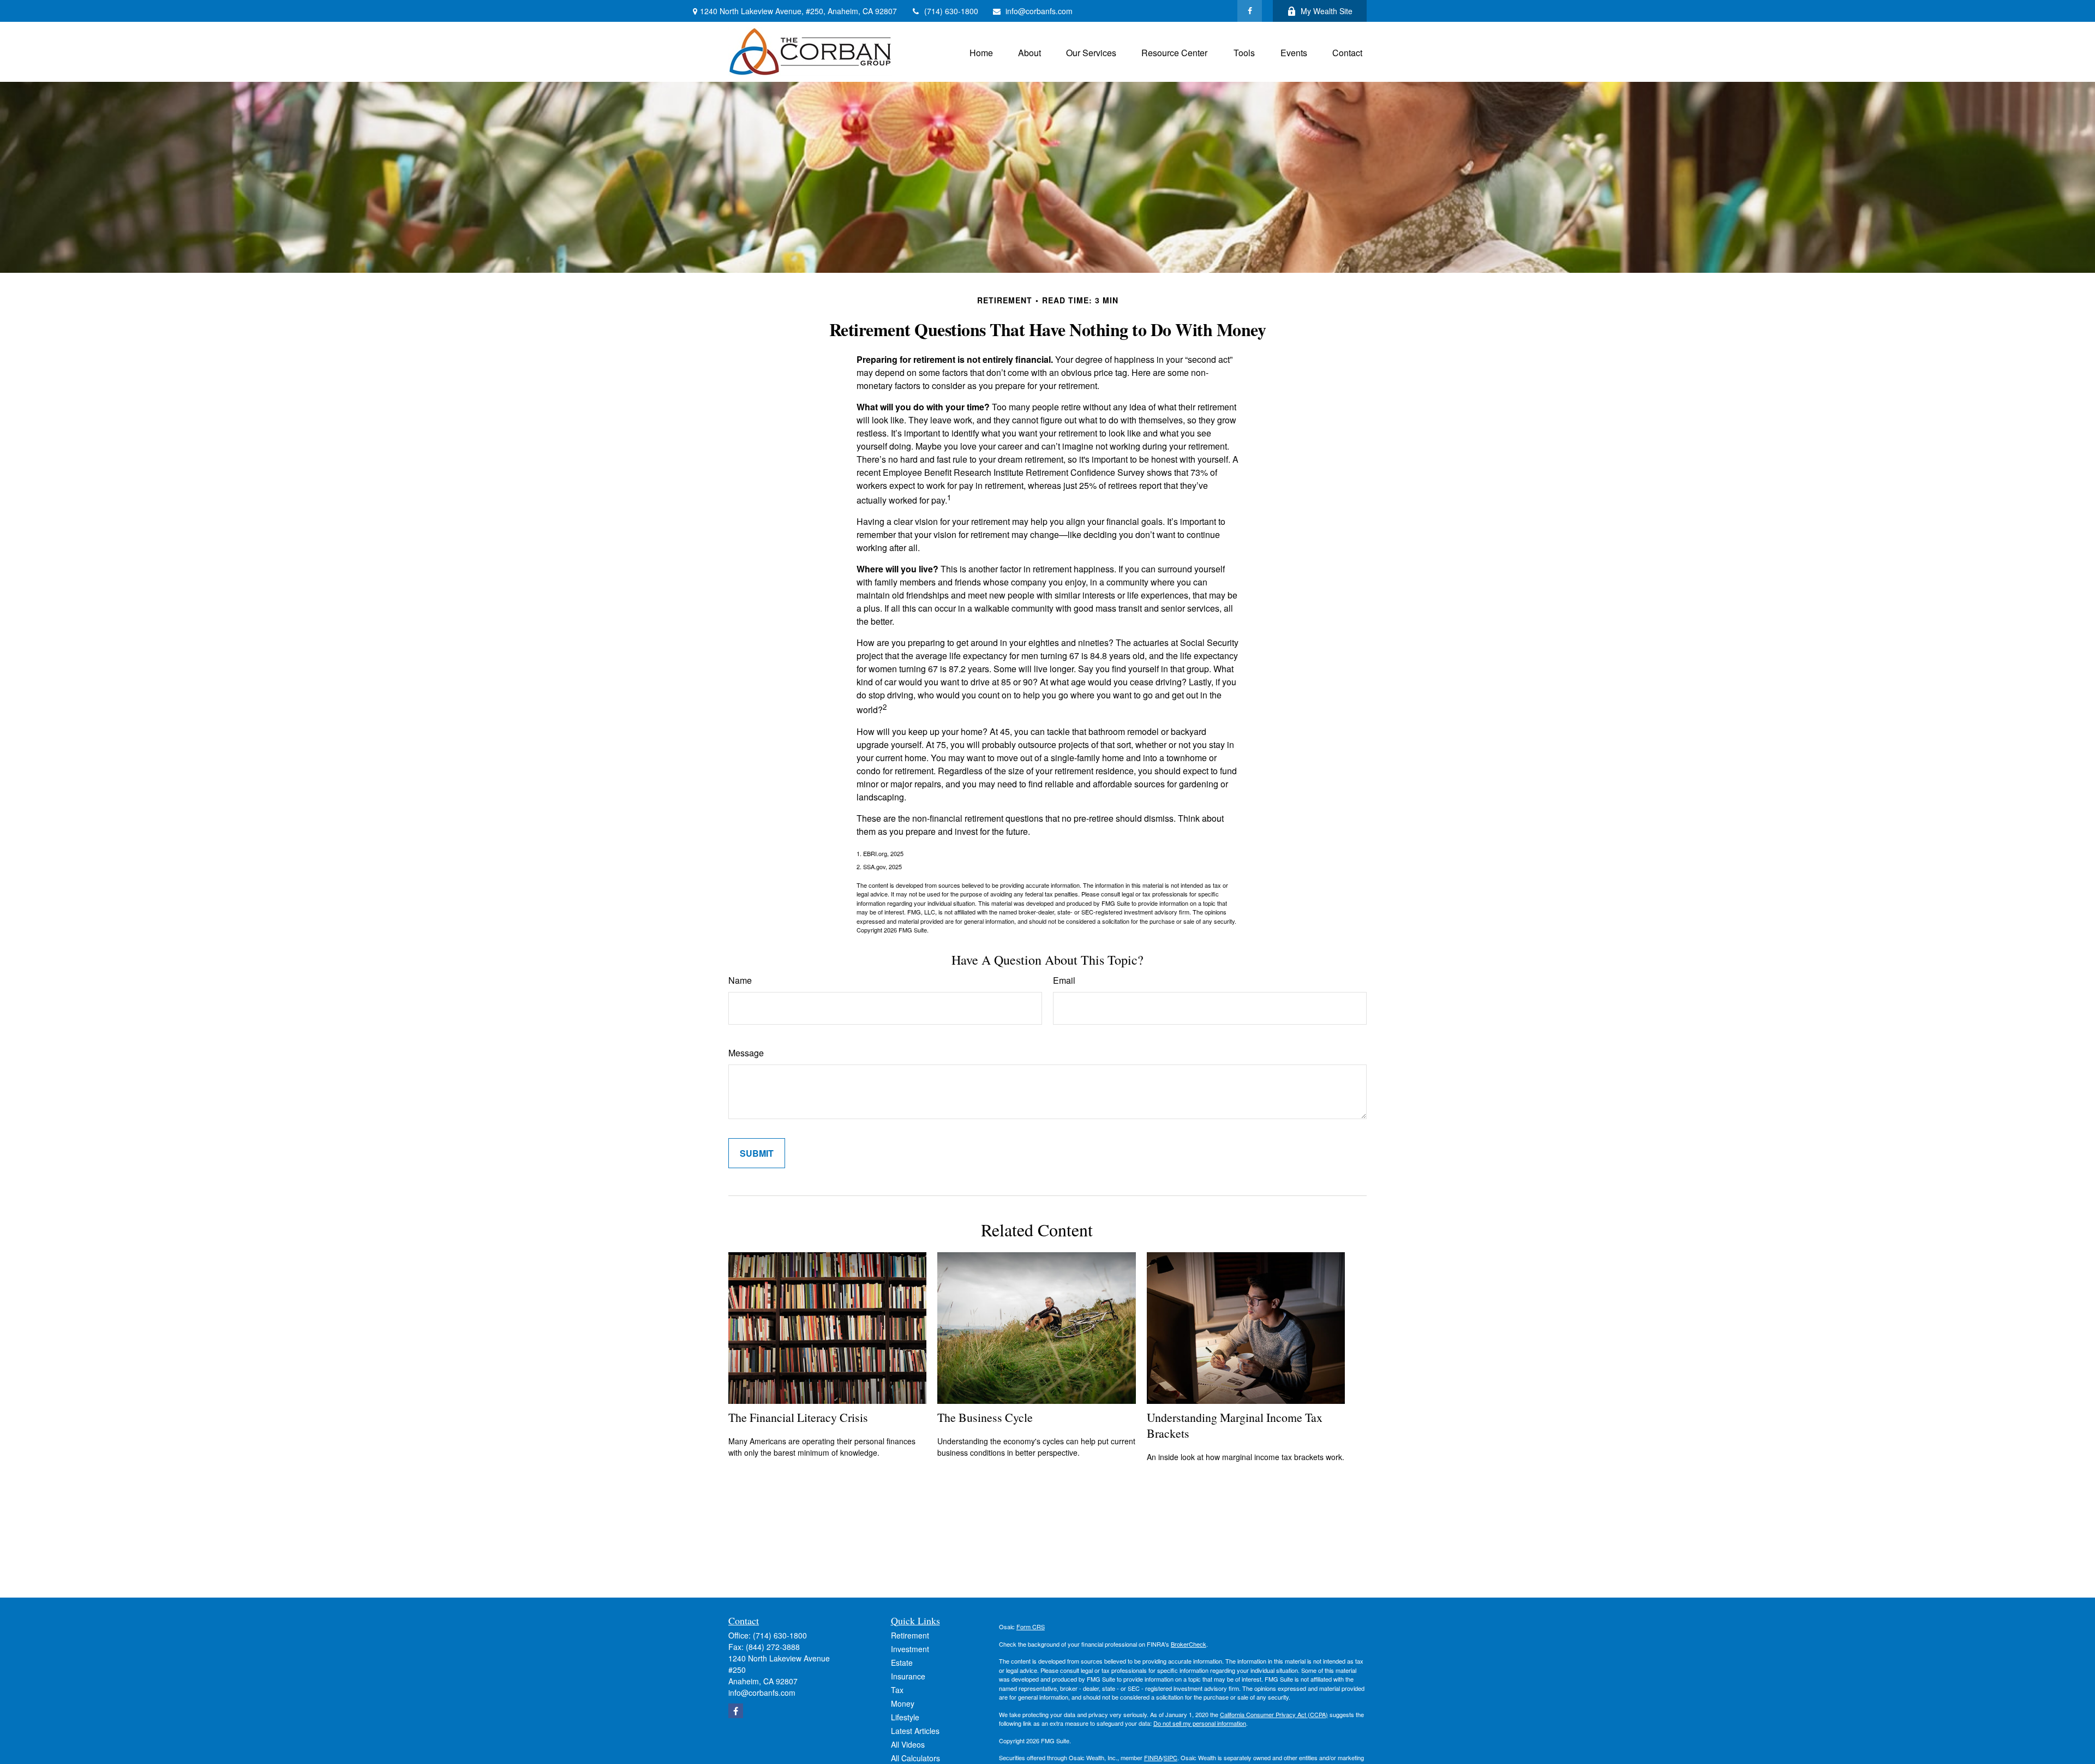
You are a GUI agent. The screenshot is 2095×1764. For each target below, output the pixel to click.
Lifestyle (905, 1717)
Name (740, 980)
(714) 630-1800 (951, 11)
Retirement (910, 1635)
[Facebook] (1250, 11)
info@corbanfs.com (1039, 11)
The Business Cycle (985, 1417)
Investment (910, 1649)
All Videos (908, 1744)
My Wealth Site (1327, 11)
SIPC (1171, 1757)
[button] (981, 52)
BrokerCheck (1189, 1644)
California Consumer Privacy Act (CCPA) (1274, 1714)
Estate (902, 1663)
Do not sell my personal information (1200, 1723)
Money (903, 1703)
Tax (897, 1690)
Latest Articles (915, 1731)
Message (746, 1053)
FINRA (1153, 1757)
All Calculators (915, 1758)
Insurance (908, 1676)
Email (1064, 980)
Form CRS (1031, 1627)
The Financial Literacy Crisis (798, 1417)
